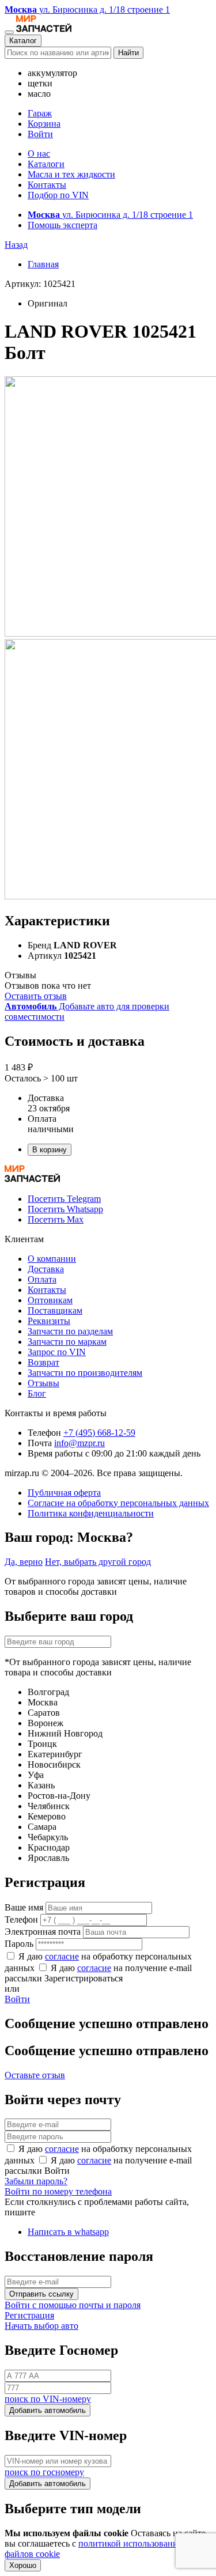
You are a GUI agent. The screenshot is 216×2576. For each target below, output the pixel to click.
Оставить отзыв (36, 996)
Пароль (19, 1944)
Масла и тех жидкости (71, 174)
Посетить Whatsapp (65, 1209)
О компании (52, 1259)
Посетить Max (56, 1219)
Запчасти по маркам (67, 1342)
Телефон (21, 1919)
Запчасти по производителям (85, 1373)
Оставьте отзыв (35, 2075)
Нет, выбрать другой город (98, 1562)
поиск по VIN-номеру (48, 2399)
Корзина (44, 124)
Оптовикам (50, 1300)
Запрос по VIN (57, 1352)
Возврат (43, 1362)
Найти (128, 53)
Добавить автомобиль (48, 2410)
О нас (39, 154)
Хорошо (23, 2565)
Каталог (23, 41)
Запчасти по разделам (70, 1331)
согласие (62, 1956)
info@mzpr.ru (79, 1443)
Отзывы (43, 1383)
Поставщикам (55, 1310)
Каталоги (46, 164)
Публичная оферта (64, 1493)
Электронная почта (43, 1932)
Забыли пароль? (36, 2181)
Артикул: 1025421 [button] (40, 284)
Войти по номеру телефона (58, 2191)
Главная (43, 264)
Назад (16, 245)
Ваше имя (24, 1907)
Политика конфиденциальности (91, 1513)
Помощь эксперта (62, 225)
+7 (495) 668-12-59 (99, 1433)
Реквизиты (49, 1321)
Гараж (40, 113)
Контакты (47, 185)
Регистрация (29, 2315)
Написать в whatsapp (68, 2232)
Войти (40, 134)
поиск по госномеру (44, 2472)
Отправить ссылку (41, 2294)
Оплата (42, 1279)
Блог (37, 1393)
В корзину (50, 1150)
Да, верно (24, 1562)
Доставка (46, 1269)
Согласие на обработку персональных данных (118, 1503)
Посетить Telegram (64, 1199)
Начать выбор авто (41, 2326)
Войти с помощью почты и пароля (73, 2305)
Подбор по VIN (58, 195)
